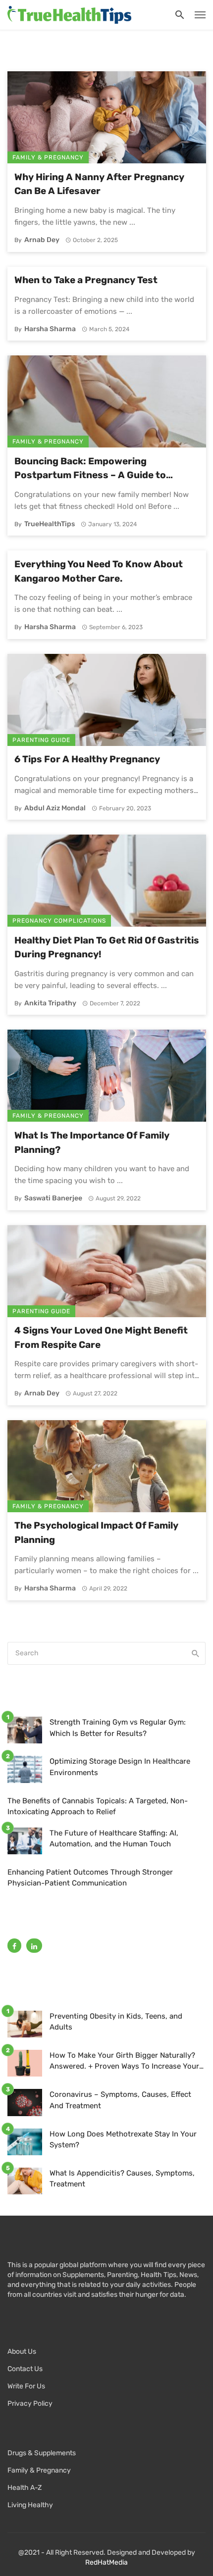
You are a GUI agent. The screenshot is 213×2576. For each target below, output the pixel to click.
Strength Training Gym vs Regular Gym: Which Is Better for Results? (118, 1728)
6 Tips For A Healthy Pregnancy (87, 759)
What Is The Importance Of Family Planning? (92, 1142)
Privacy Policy (30, 2403)
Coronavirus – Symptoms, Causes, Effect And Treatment (120, 2100)
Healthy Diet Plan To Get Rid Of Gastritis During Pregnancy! (107, 947)
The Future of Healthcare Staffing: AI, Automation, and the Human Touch (114, 1839)
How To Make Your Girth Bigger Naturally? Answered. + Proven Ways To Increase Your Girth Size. (124, 2061)
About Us (22, 2352)
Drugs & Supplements (42, 2453)
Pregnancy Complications (59, 921)
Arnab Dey (42, 240)
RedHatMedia (106, 2562)
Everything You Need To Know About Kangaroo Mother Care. (99, 571)
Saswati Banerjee (53, 1198)
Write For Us (26, 2386)
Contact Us (25, 2369)
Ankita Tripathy (50, 1003)
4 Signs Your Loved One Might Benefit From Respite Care (101, 1338)
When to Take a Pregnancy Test (86, 280)
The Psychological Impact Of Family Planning (96, 1533)
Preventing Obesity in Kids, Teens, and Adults (116, 2022)
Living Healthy (30, 2505)
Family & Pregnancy (48, 157)
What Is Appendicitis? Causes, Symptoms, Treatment (122, 2179)
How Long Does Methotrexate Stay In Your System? (123, 2140)
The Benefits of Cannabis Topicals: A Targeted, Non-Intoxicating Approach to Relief (98, 1807)
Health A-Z (25, 2488)
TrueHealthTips (50, 524)
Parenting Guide (41, 740)
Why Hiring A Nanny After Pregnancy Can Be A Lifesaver (99, 184)
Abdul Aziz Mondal (55, 808)
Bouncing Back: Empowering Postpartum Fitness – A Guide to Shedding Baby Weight (90, 469)
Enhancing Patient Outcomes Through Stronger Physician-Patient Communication (90, 1878)
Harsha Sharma (50, 329)
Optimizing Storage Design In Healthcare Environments (120, 1767)
